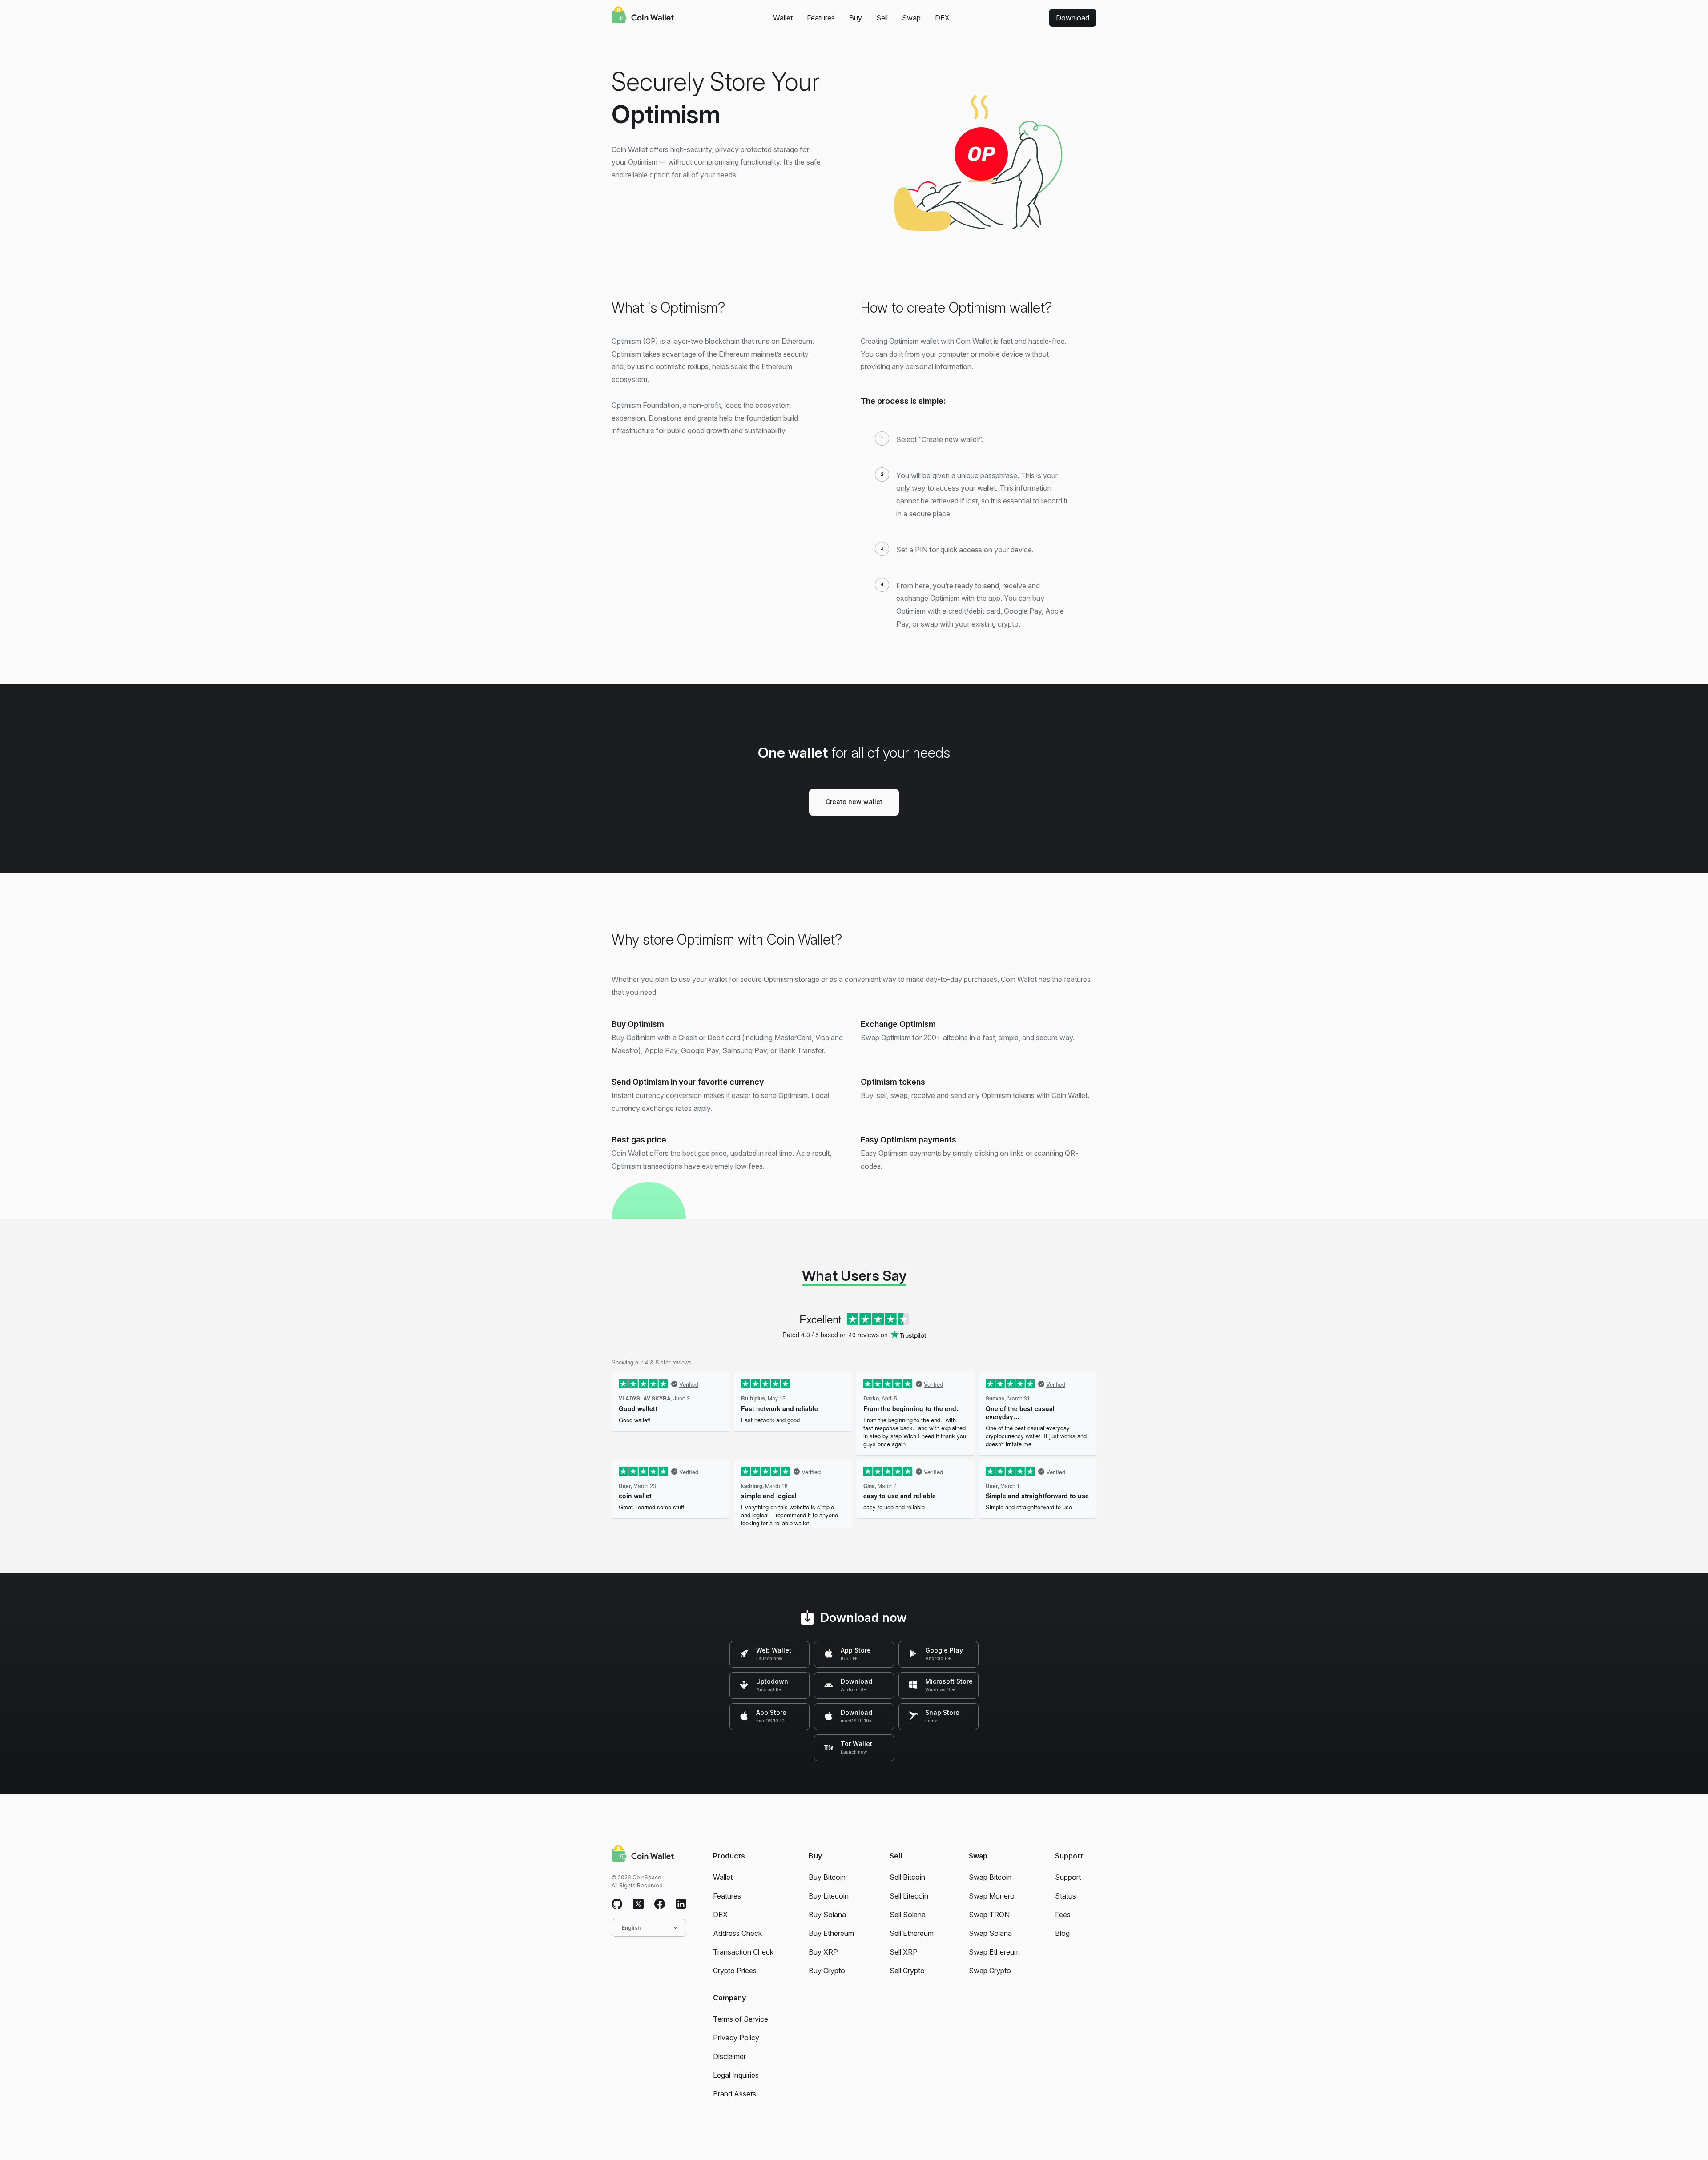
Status (1065, 1896)
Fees (1063, 1915)
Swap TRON (989, 1915)
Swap (911, 18)
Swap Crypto (990, 1971)
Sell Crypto (907, 1971)
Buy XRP (823, 1952)
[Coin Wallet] (643, 16)
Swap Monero (992, 1896)
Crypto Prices (735, 1971)
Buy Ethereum (831, 1933)
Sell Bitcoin (907, 1877)
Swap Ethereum (994, 1952)
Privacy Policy (736, 2038)
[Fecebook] (660, 1904)
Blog (1062, 1933)
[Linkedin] (681, 1904)
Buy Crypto (827, 1971)
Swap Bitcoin (990, 1877)
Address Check (737, 1933)
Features (821, 18)
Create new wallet (854, 802)
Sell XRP (904, 1952)
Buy (856, 18)
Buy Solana (827, 1915)
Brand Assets (735, 2094)
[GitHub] (617, 1904)
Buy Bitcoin (827, 1877)
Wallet (783, 18)
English (631, 1928)
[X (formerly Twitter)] (638, 1904)
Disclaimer (729, 2056)
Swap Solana (990, 1933)
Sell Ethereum (912, 1933)
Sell (882, 18)
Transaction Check (743, 1952)
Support (1068, 1877)
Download (1073, 18)
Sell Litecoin (909, 1896)
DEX (942, 18)
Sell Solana (908, 1915)
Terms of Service (741, 2019)
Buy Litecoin (829, 1896)
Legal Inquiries (736, 2075)
